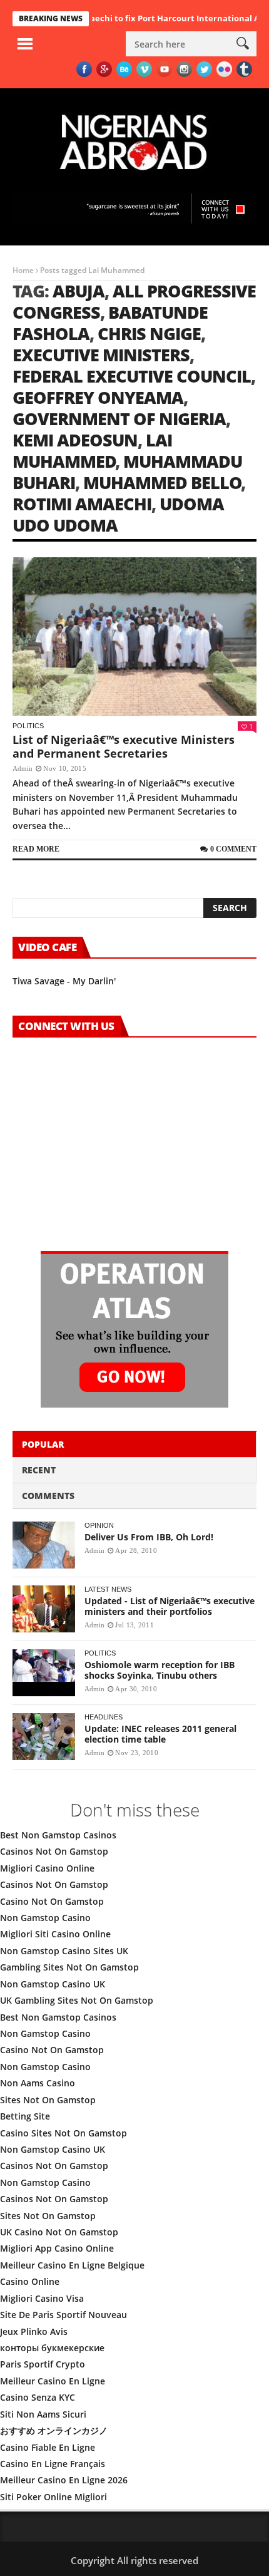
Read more (36, 849)
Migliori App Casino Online (57, 2248)
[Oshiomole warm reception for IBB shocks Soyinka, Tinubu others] (44, 1673)
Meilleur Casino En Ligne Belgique (72, 2265)
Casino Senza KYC (38, 2397)
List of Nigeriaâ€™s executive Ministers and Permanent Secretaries (124, 746)
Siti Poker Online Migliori (53, 2497)
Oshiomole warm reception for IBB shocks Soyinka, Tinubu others (160, 1670)
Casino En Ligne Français (53, 2464)
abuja (79, 291)
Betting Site (25, 2116)
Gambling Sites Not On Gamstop (69, 1967)
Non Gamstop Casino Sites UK (64, 1951)
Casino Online (30, 2281)
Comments (48, 1496)
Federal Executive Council (132, 376)
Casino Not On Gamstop (52, 1901)
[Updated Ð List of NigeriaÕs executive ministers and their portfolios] (44, 1609)
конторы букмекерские (52, 2348)
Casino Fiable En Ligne (48, 2447)
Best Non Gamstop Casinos (58, 1835)
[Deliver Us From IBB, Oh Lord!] (44, 1545)
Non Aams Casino (38, 2083)
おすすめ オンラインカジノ (54, 2430)
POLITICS (28, 726)
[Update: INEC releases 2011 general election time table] (44, 1737)
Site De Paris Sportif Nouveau (63, 2315)
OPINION (99, 1525)
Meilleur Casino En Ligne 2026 (64, 2480)
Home (23, 270)
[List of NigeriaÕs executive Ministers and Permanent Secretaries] (134, 637)
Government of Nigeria (119, 419)
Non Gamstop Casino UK (53, 1984)
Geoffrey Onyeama (98, 397)
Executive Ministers (101, 355)
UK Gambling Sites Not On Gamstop (77, 2000)
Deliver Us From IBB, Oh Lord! (149, 1537)
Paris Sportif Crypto (43, 2364)
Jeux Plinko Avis (34, 2331)
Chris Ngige (149, 333)
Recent (39, 1470)
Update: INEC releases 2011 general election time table (160, 1734)
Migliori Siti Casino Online (55, 1934)
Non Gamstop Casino (45, 1918)
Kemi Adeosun (75, 440)
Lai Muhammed (92, 451)
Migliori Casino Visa (42, 2298)
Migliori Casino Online (47, 1868)
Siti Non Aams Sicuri (43, 2414)
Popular (43, 1444)
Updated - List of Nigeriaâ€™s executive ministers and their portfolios (170, 1606)
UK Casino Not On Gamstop (59, 2232)
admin (23, 768)
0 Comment (233, 849)
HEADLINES (104, 1717)
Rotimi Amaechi (82, 504)
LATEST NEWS (108, 1589)
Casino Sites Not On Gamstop (63, 2133)
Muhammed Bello (162, 482)
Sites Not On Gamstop (48, 2100)
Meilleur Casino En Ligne (53, 2381)
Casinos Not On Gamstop (54, 1851)
